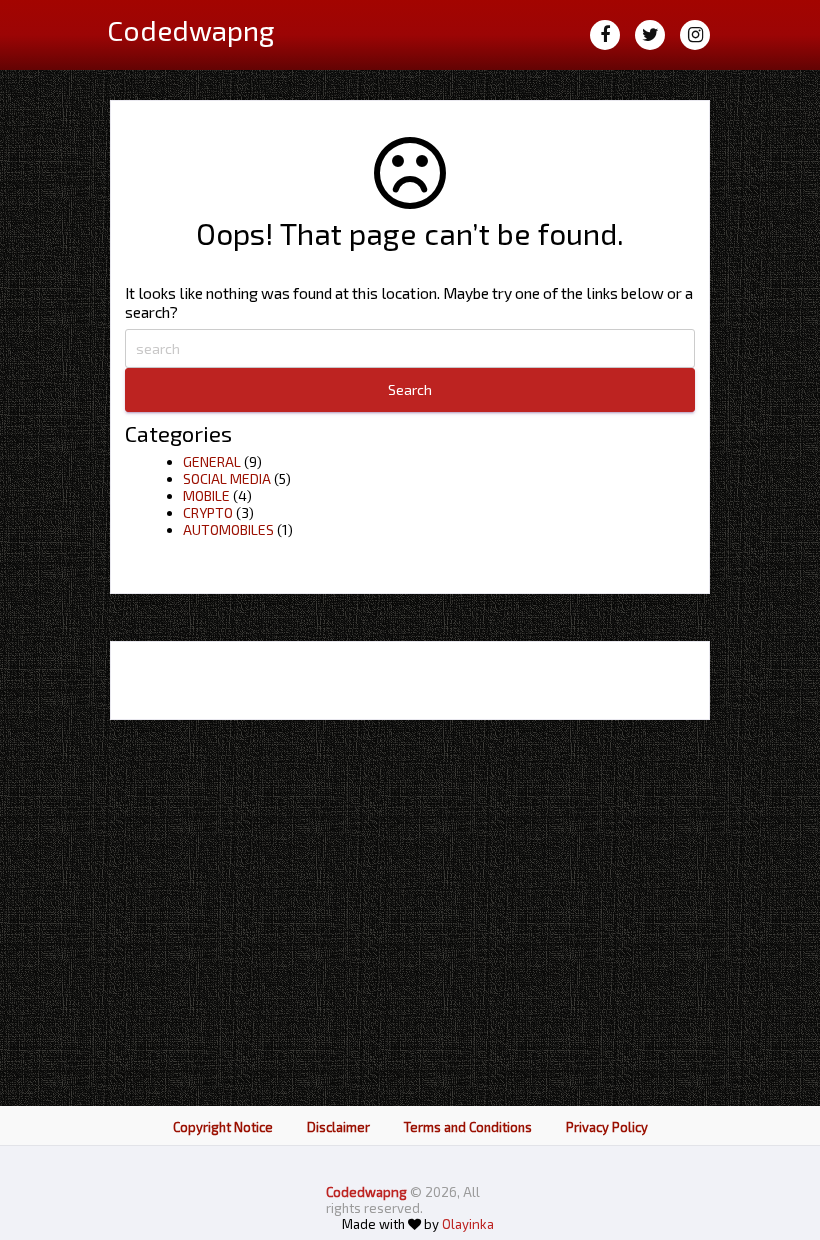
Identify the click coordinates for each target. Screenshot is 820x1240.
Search (410, 389)
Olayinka (468, 1224)
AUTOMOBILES (228, 529)
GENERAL (212, 461)
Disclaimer (338, 1127)
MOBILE (206, 495)
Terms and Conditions (468, 1127)
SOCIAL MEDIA (227, 478)
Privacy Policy (607, 1127)
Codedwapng (368, 1192)
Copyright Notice (223, 1127)
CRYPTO (208, 512)
